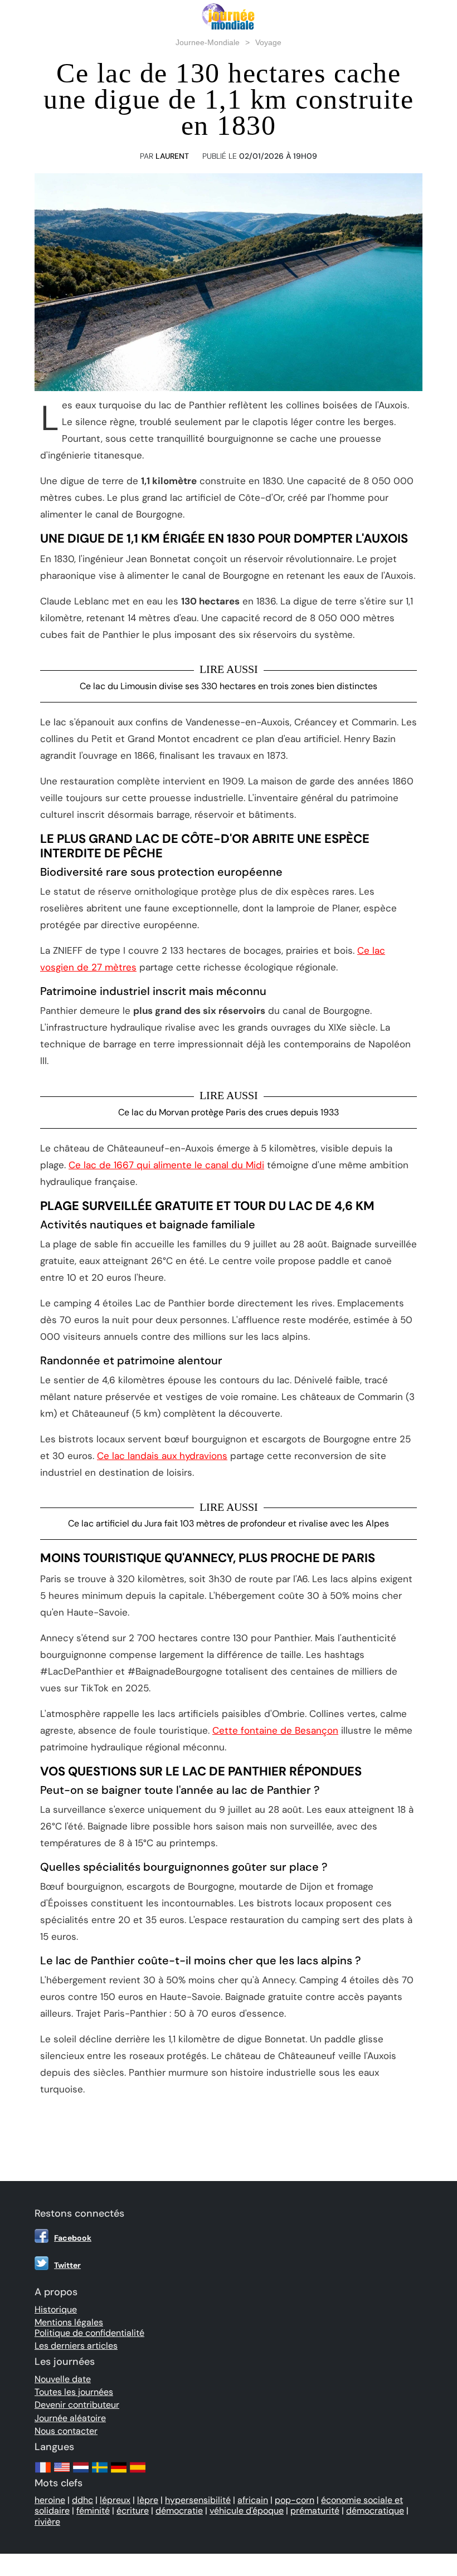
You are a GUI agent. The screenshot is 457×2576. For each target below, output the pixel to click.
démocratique (375, 2511)
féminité (93, 2511)
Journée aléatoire (70, 2418)
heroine (50, 2500)
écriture (133, 2511)
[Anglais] (62, 2473)
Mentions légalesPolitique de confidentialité (89, 2328)
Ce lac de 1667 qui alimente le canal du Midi (166, 1165)
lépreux (115, 2500)
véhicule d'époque (247, 2511)
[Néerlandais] (81, 2473)
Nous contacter (66, 2431)
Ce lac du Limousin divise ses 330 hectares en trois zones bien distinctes (229, 686)
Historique (56, 2309)
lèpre (148, 2500)
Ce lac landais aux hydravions (162, 1456)
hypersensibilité (198, 2500)
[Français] (43, 2473)
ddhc (82, 2500)
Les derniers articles (76, 2346)
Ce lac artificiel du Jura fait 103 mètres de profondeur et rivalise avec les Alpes (229, 1523)
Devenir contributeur (77, 2405)
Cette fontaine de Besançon (275, 1730)
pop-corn (295, 2500)
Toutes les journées (74, 2392)
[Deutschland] (119, 2473)
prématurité (315, 2511)
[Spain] (138, 2473)
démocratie (179, 2511)
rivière (47, 2522)
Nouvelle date (63, 2379)
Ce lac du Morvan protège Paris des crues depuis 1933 (229, 1112)
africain (253, 2500)
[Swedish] (100, 2473)
